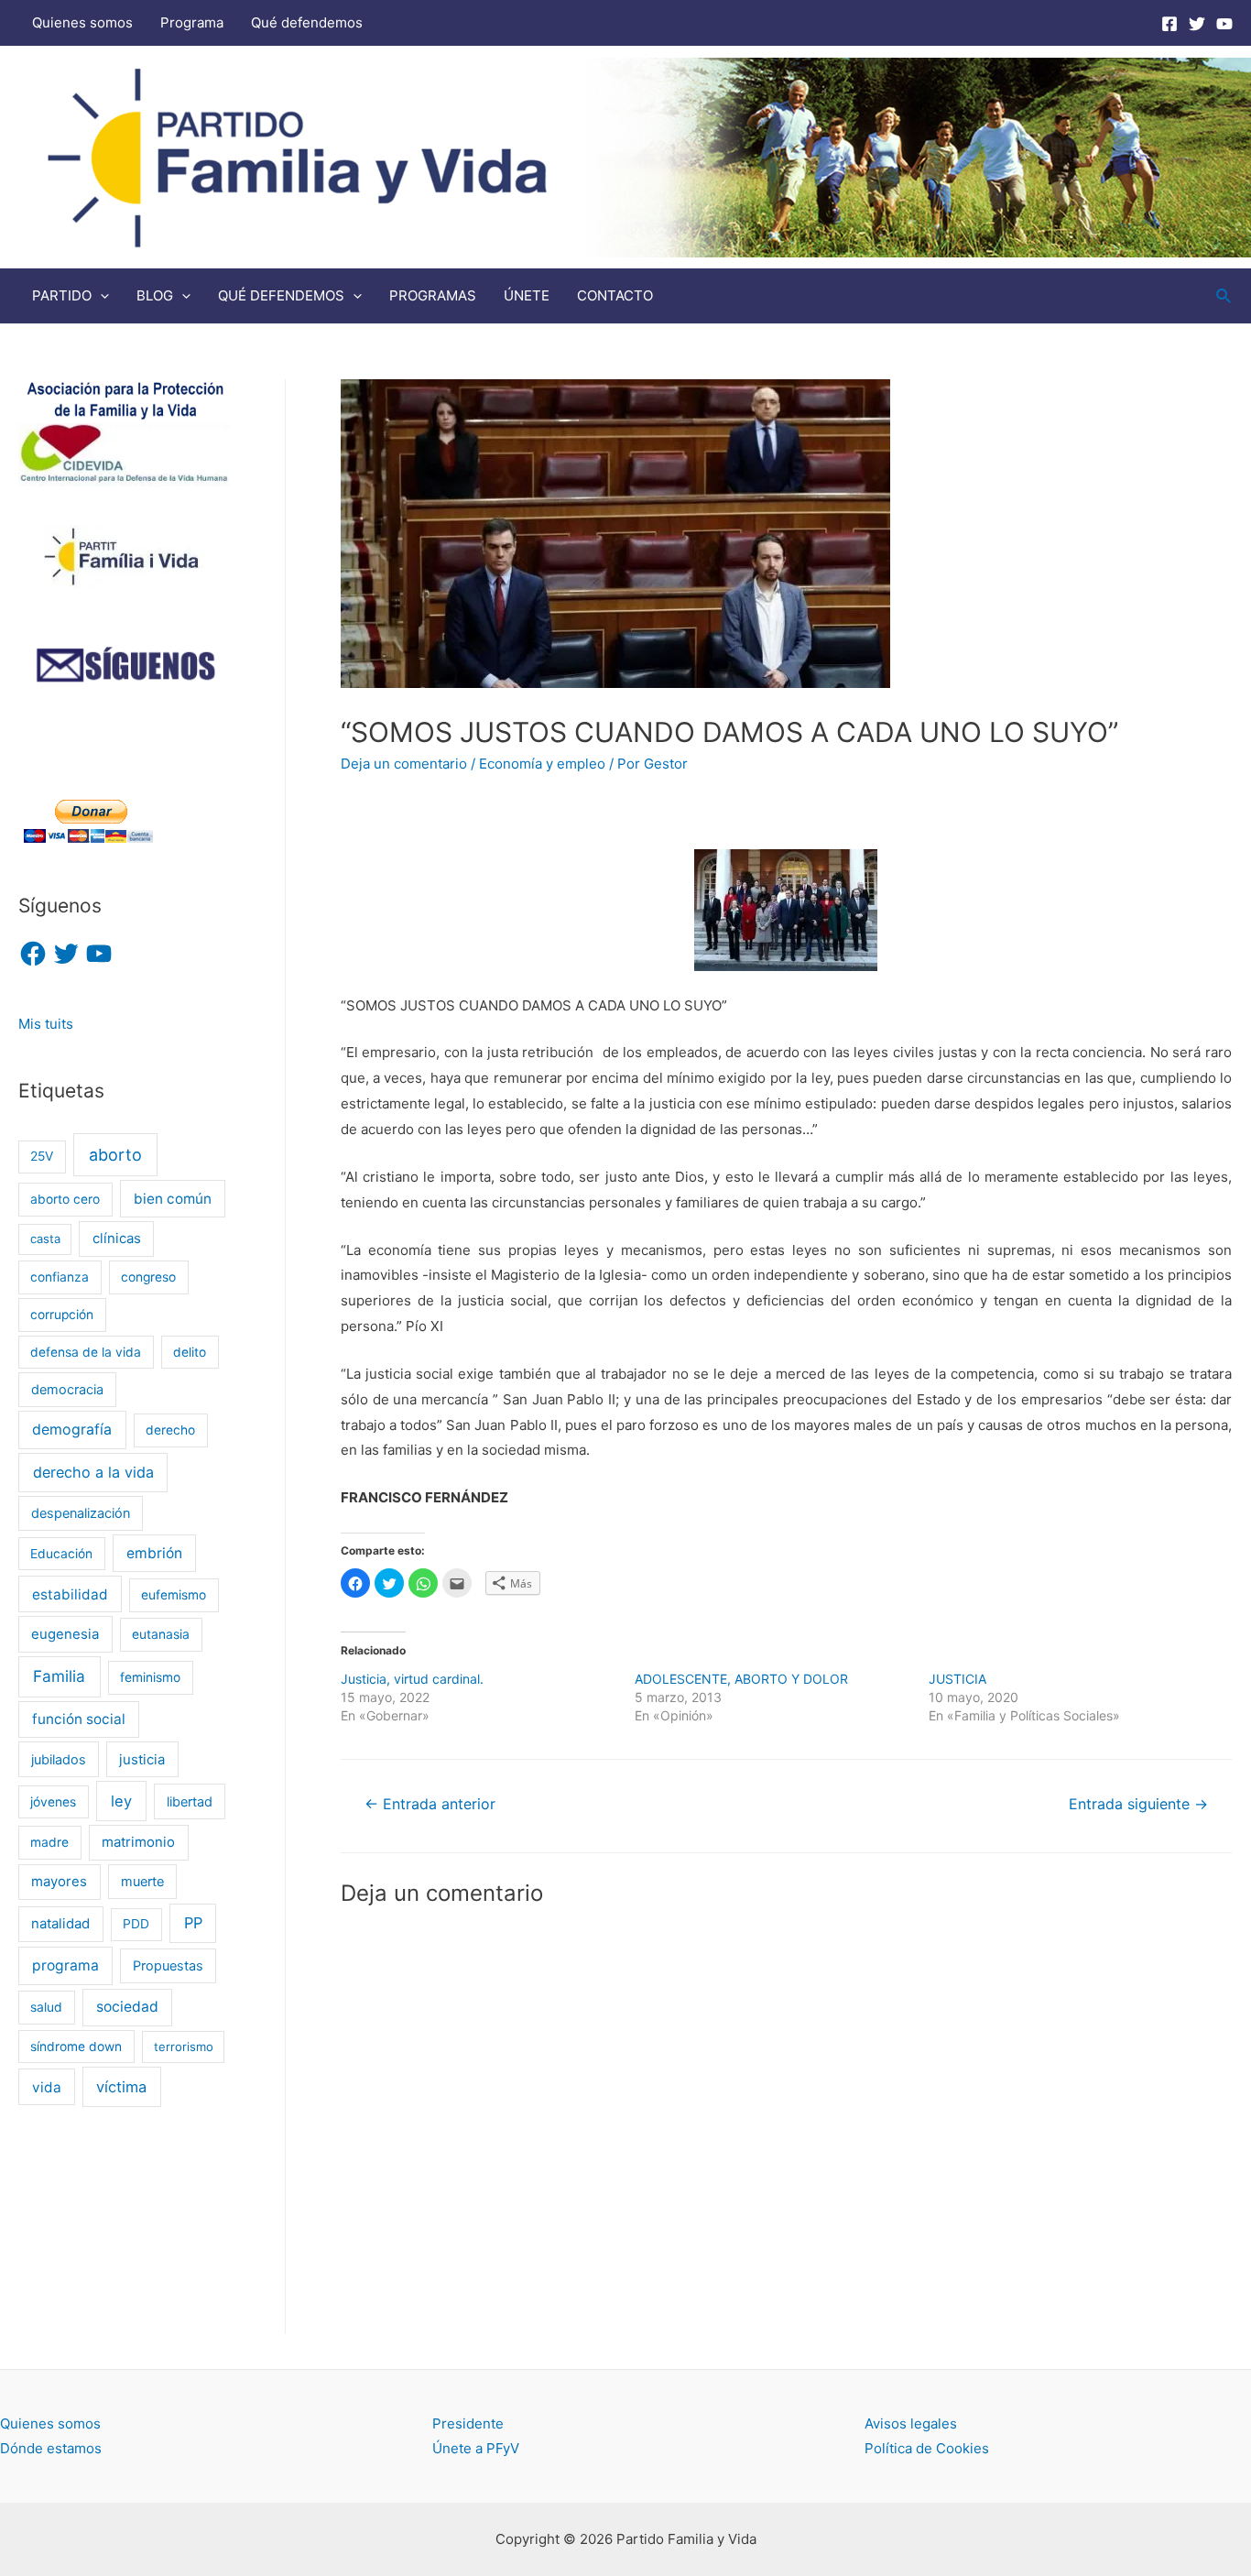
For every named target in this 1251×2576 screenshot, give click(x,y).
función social (79, 1719)
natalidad (60, 1924)
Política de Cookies (927, 2448)
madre (49, 1842)
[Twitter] (1197, 24)
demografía (72, 1430)
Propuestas (168, 1965)
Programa (192, 22)
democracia (67, 1389)
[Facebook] (1169, 24)
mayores (59, 1882)
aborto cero (65, 1199)
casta (45, 1239)
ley (121, 1801)
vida (47, 2087)
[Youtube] (1224, 24)
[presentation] (100, 295)
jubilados (59, 1759)
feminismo (150, 1677)
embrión (154, 1553)
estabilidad (70, 1594)
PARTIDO (62, 295)
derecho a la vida (93, 1472)
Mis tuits (46, 1024)
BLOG (155, 295)
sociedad (127, 2007)
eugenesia (65, 1634)
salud (46, 2007)
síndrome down (76, 2047)
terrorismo (184, 2047)
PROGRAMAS (433, 295)
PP (193, 1923)
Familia (59, 1676)
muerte (142, 1881)
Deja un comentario (404, 764)
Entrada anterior (430, 1804)
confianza (60, 1277)
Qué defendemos (307, 22)
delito (190, 1352)
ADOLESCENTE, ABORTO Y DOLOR (741, 1679)
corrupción (62, 1315)
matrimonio (138, 1842)
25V (42, 1156)
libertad (190, 1801)
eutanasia (161, 1634)
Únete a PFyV (476, 2448)
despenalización (81, 1513)
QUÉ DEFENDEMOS (281, 295)
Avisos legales (911, 2423)
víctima (121, 2087)
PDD (136, 1924)
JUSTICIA (957, 1679)
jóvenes (53, 1802)
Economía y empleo (542, 764)
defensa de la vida (86, 1352)
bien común (173, 1199)
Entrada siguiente (1138, 1804)
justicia (142, 1760)
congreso (148, 1277)
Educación (61, 1554)
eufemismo (174, 1595)
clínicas (117, 1239)
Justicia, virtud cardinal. (412, 1679)
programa (65, 1965)
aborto (115, 1155)
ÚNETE (527, 295)
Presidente (468, 2423)
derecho (170, 1430)
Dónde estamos (51, 2448)
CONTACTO (615, 295)
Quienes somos (82, 22)
